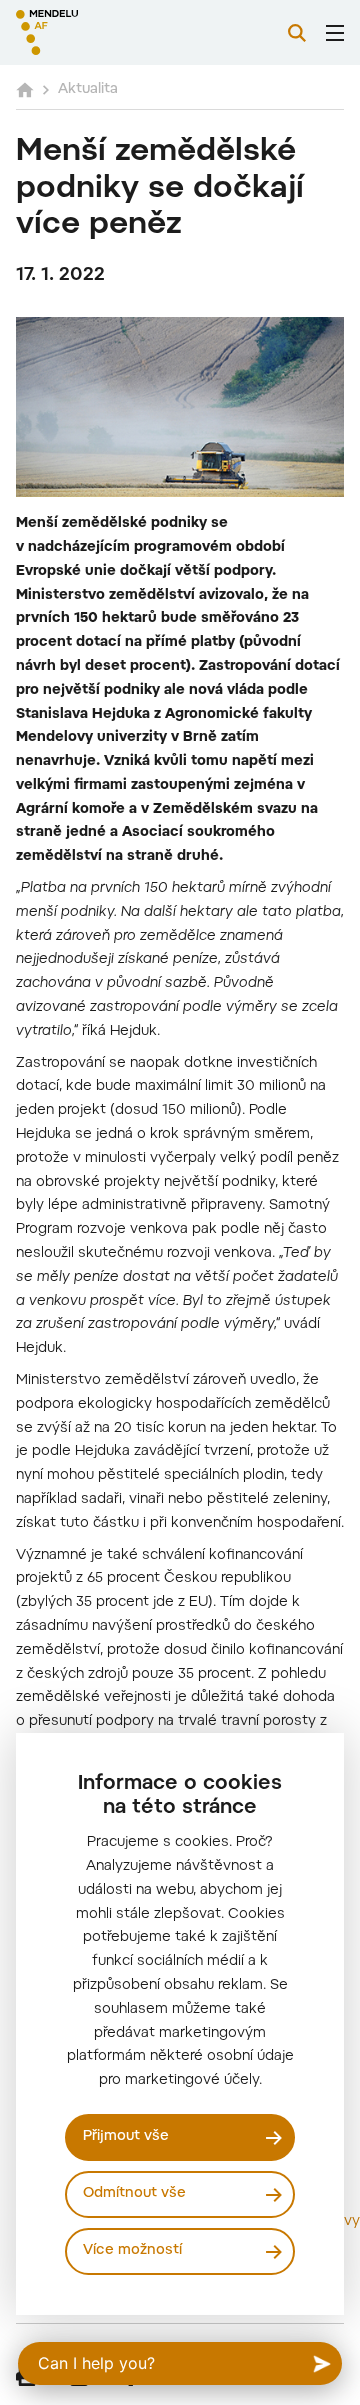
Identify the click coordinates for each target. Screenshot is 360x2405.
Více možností (132, 2251)
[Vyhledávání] (297, 33)
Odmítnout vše (134, 2194)
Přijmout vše (126, 2137)
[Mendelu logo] (116, 32)
